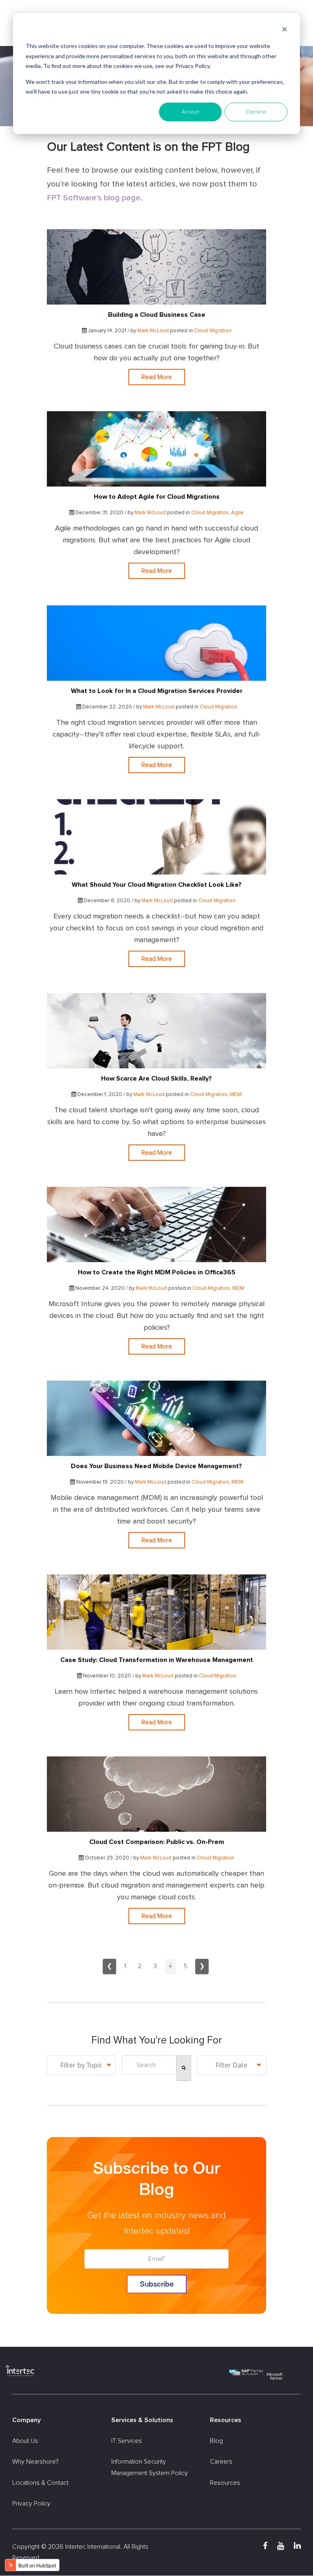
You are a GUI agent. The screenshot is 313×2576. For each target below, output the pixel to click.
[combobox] (149, 2065)
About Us (25, 2441)
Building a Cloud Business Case (157, 315)
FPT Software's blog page (94, 198)
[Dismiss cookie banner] (284, 31)
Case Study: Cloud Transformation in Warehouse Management (157, 1660)
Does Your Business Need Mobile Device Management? (156, 1466)
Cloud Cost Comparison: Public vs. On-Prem (157, 1842)
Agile (237, 513)
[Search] (184, 2068)
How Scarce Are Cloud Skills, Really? (156, 1079)
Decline (256, 112)
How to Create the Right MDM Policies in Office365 (157, 1272)
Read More (157, 377)
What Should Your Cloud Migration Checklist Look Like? (157, 885)
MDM (236, 1095)
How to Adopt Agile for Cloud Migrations (157, 497)
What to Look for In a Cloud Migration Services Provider (157, 691)
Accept (190, 112)
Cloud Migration (213, 331)
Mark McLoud (153, 331)
